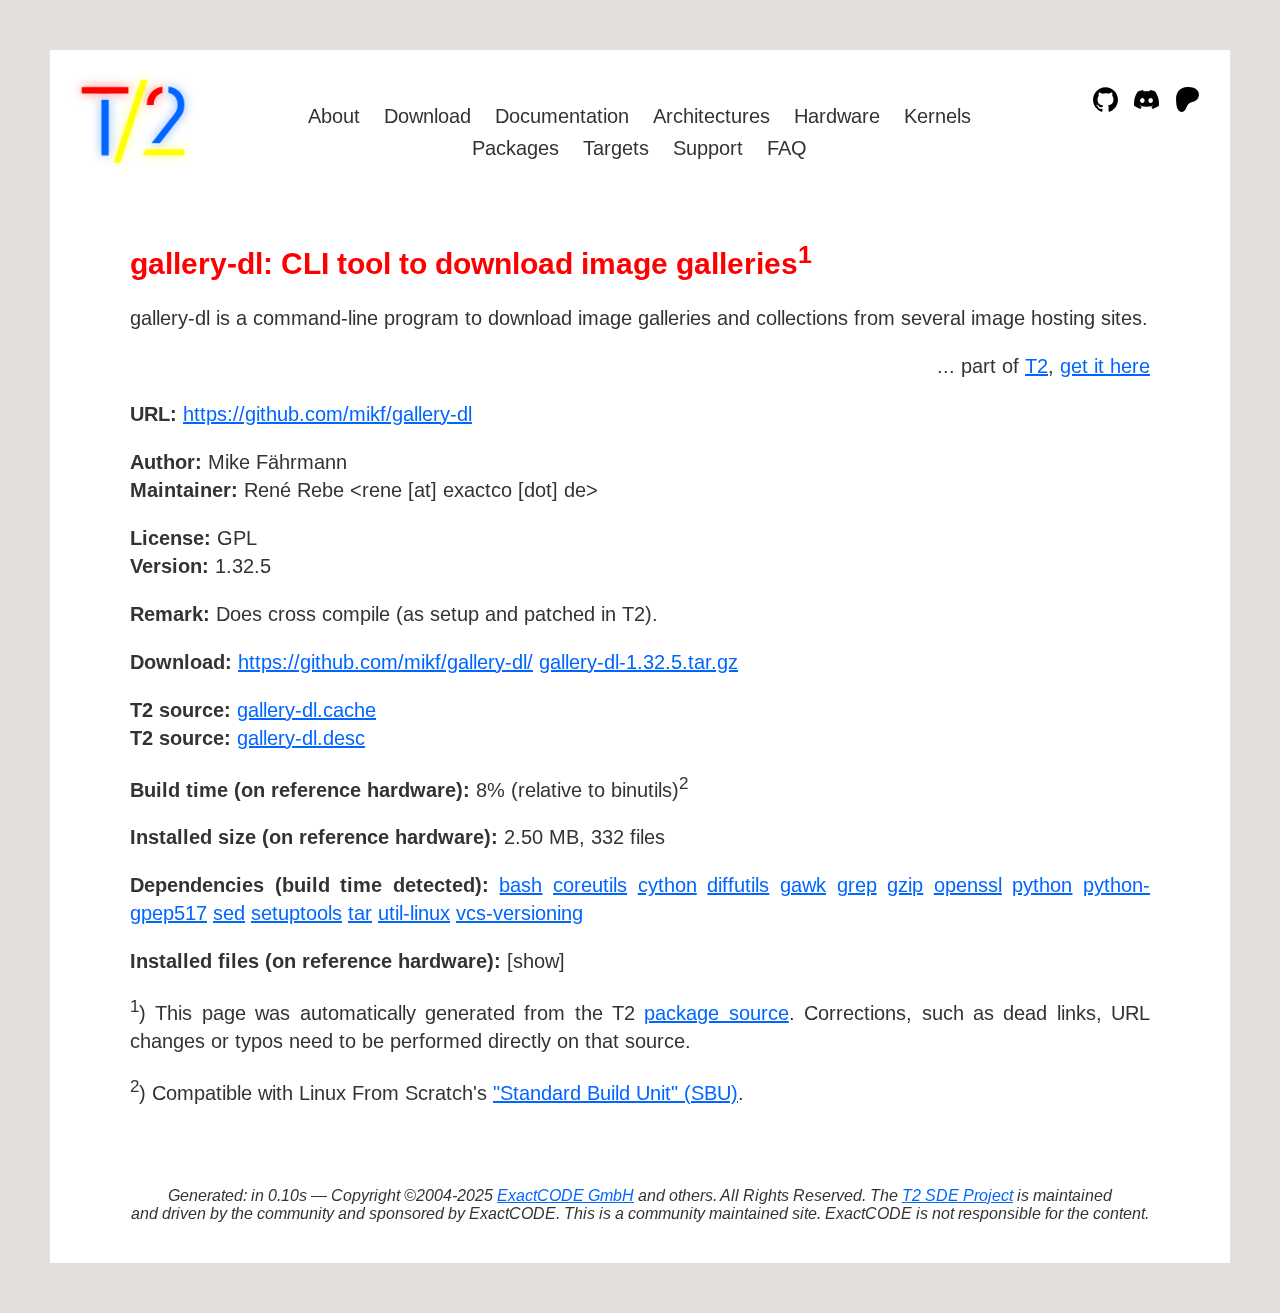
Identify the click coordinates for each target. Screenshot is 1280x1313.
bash (520, 885)
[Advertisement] (1090, 530)
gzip (905, 885)
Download (427, 116)
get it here (1105, 366)
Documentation (562, 116)
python (1042, 885)
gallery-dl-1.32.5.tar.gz (638, 662)
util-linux (414, 913)
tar (360, 913)
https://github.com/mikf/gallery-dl (327, 414)
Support (708, 148)
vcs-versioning (519, 913)
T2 (1036, 366)
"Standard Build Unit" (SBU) (615, 1093)
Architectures (711, 116)
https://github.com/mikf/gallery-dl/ (385, 662)
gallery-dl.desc (301, 738)
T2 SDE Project (957, 1195)
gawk (803, 885)
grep (857, 885)
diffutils (738, 885)
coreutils (590, 885)
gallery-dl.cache (306, 710)
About (334, 116)
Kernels (937, 116)
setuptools (296, 913)
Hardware (837, 116)
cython (667, 885)
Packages (515, 148)
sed (229, 913)
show (536, 961)
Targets (616, 148)
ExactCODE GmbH (565, 1195)
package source (716, 1013)
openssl (968, 885)
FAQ (787, 148)
